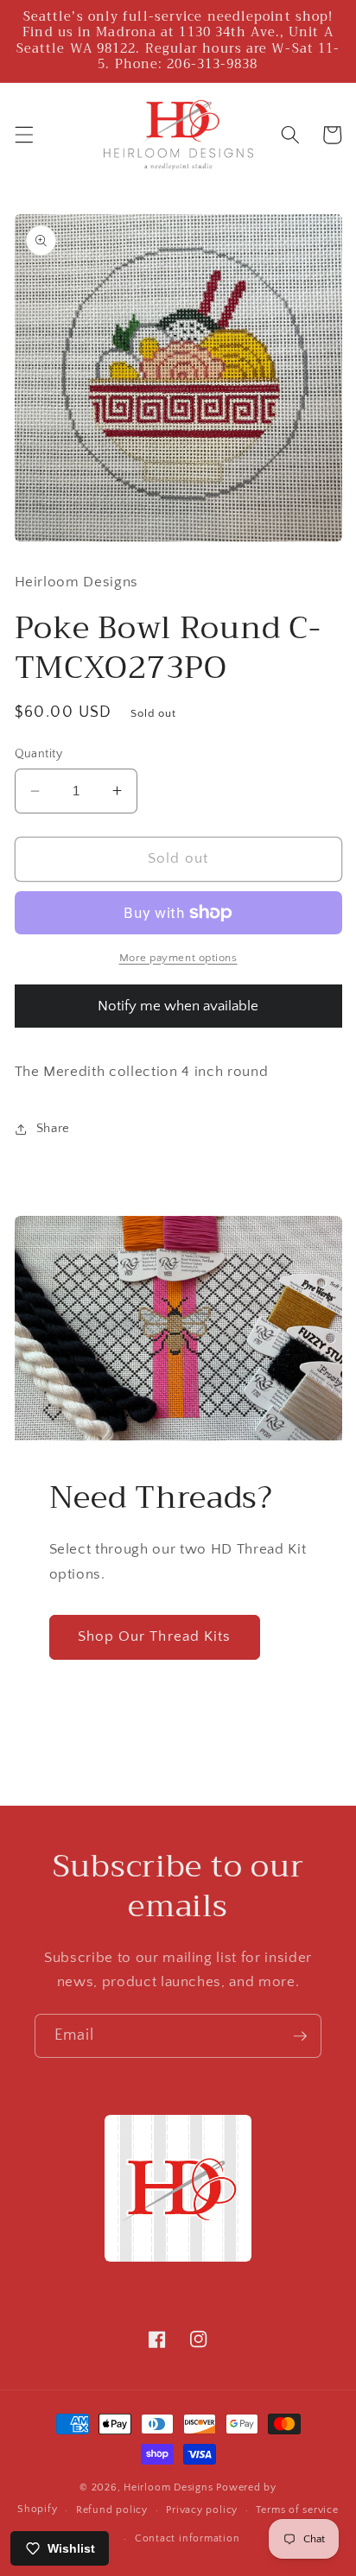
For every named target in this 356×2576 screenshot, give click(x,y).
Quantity (39, 754)
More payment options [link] (178, 958)
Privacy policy (202, 2510)
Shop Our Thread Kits (155, 1636)
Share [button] (53, 1128)
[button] (23, 135)
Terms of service (297, 2510)
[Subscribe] (300, 2036)
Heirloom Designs (168, 2487)
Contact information (188, 2538)
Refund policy (112, 2510)
